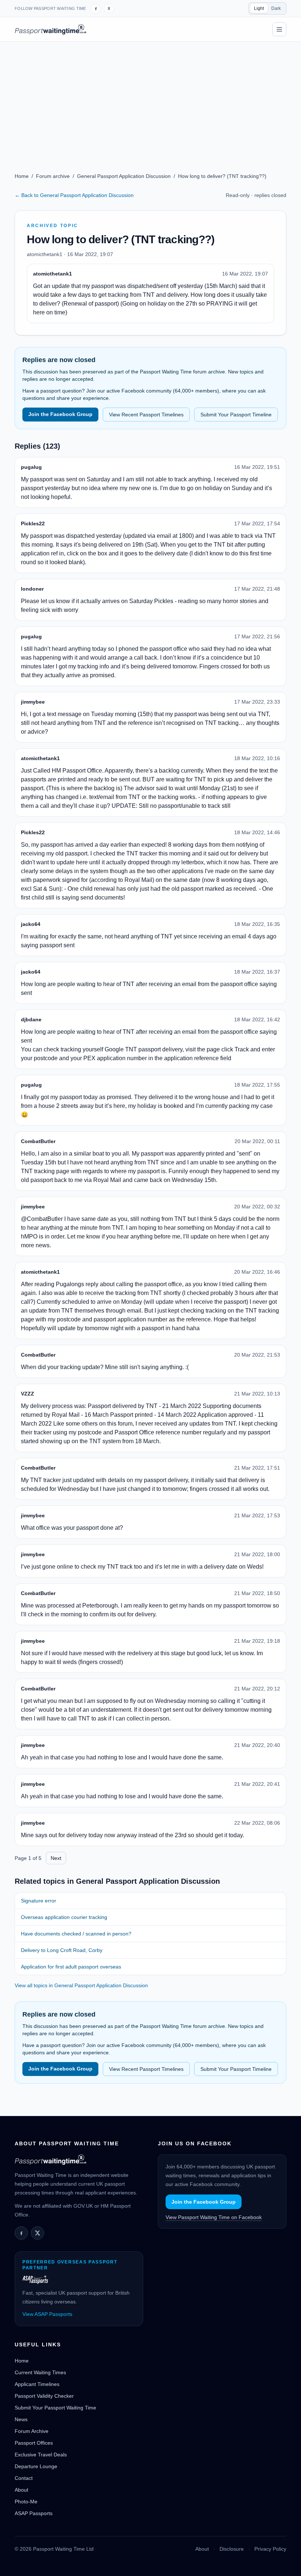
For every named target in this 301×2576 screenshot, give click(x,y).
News (21, 2419)
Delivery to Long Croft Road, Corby (62, 1950)
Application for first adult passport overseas (71, 1967)
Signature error (39, 1901)
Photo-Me (26, 2502)
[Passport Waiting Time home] (50, 29)
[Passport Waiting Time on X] (37, 2233)
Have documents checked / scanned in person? (76, 1934)
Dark (276, 8)
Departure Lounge (36, 2466)
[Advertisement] (150, 97)
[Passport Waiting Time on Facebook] (96, 8)
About (21, 2490)
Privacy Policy (270, 2549)
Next (56, 1858)
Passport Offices (34, 2443)
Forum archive (53, 176)
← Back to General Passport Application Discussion (74, 195)
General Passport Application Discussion (124, 176)
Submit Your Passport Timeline (236, 415)
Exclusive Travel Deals (41, 2455)
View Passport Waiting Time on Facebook (214, 2217)
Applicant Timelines (37, 2384)
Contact (24, 2478)
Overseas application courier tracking (64, 1917)
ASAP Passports (34, 2513)
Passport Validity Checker (44, 2396)
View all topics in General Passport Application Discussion (81, 1985)
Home (22, 176)
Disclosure (232, 2549)
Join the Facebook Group (60, 414)
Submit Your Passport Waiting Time (55, 2408)
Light (259, 8)
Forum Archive (32, 2431)
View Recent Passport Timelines (146, 415)
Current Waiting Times (40, 2372)
